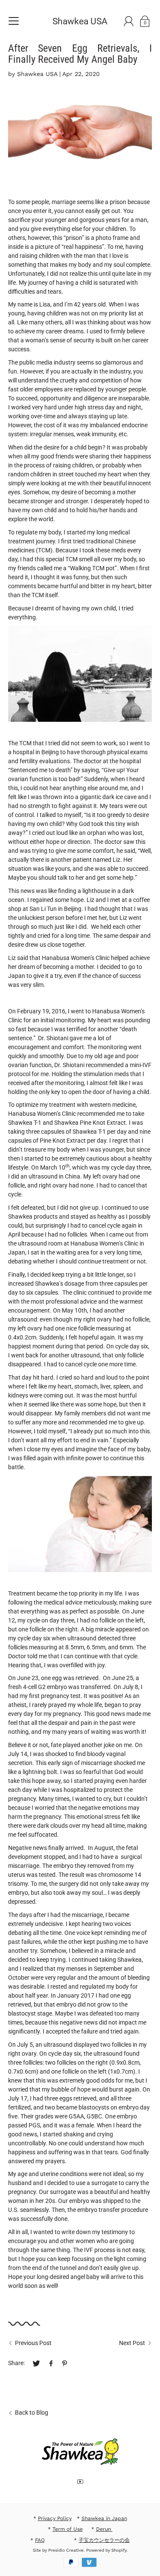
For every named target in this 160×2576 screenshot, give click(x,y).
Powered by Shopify (106, 2550)
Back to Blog (32, 2413)
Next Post (132, 2343)
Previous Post (33, 2343)
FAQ (40, 2540)
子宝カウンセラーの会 (104, 2540)
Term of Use (68, 2529)
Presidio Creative (66, 2550)
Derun (104, 2529)
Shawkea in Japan (104, 2518)
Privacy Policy (55, 2518)
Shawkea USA (80, 21)
